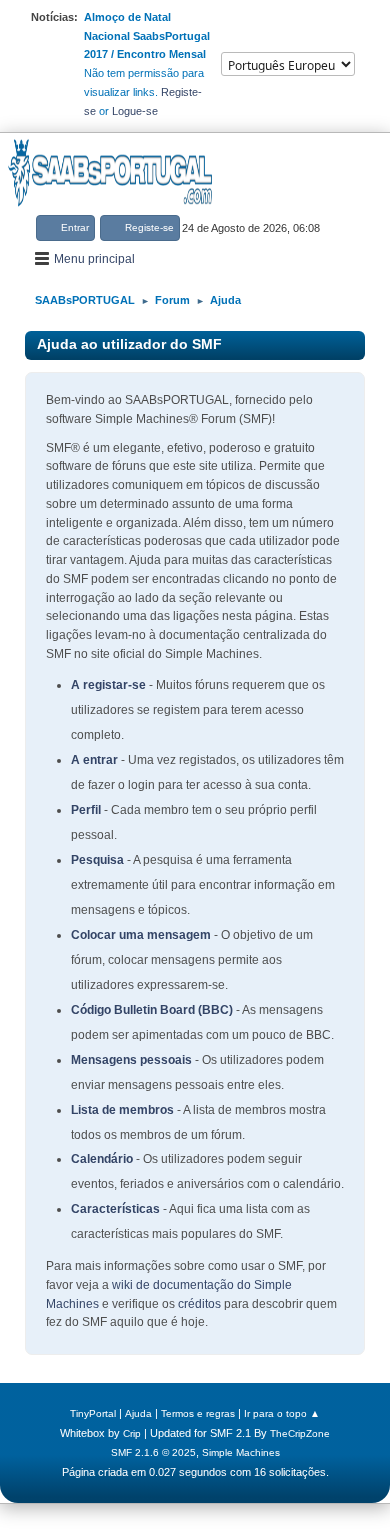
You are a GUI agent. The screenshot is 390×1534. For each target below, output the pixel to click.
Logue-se (135, 111)
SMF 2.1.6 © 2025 (153, 1452)
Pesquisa (97, 860)
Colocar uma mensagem (141, 935)
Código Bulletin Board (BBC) (152, 1010)
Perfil (86, 810)
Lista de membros (122, 1110)
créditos (199, 1304)
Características (115, 1209)
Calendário (102, 1159)
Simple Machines (241, 1452)
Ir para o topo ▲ (282, 1413)
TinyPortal (93, 1413)
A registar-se (108, 685)
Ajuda (138, 1413)
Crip (132, 1433)
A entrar (94, 760)
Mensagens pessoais (131, 1060)
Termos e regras (198, 1413)
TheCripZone (300, 1433)
